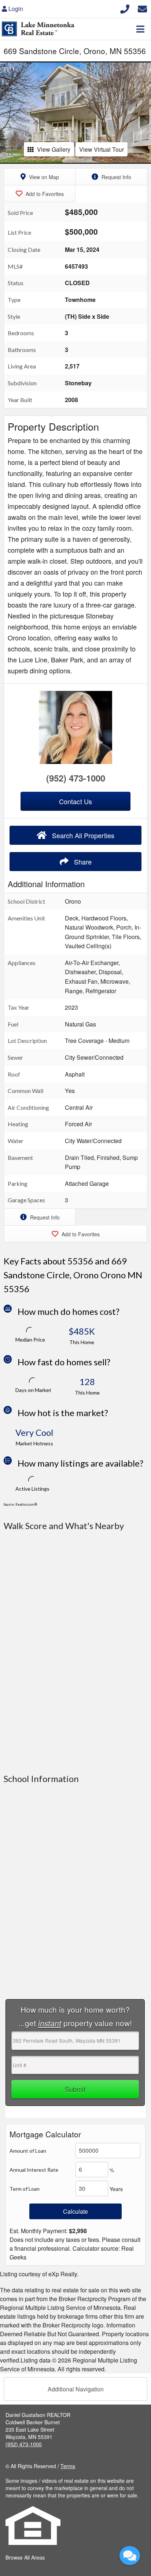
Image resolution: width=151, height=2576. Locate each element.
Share (82, 862)
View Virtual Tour (102, 149)
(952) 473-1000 (76, 778)
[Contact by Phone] (125, 8)
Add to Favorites (44, 194)
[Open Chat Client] (130, 2556)
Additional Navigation (76, 2389)
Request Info (116, 177)
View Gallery (54, 149)
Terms (68, 2466)
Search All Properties (82, 835)
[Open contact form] (142, 8)
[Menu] (140, 29)
